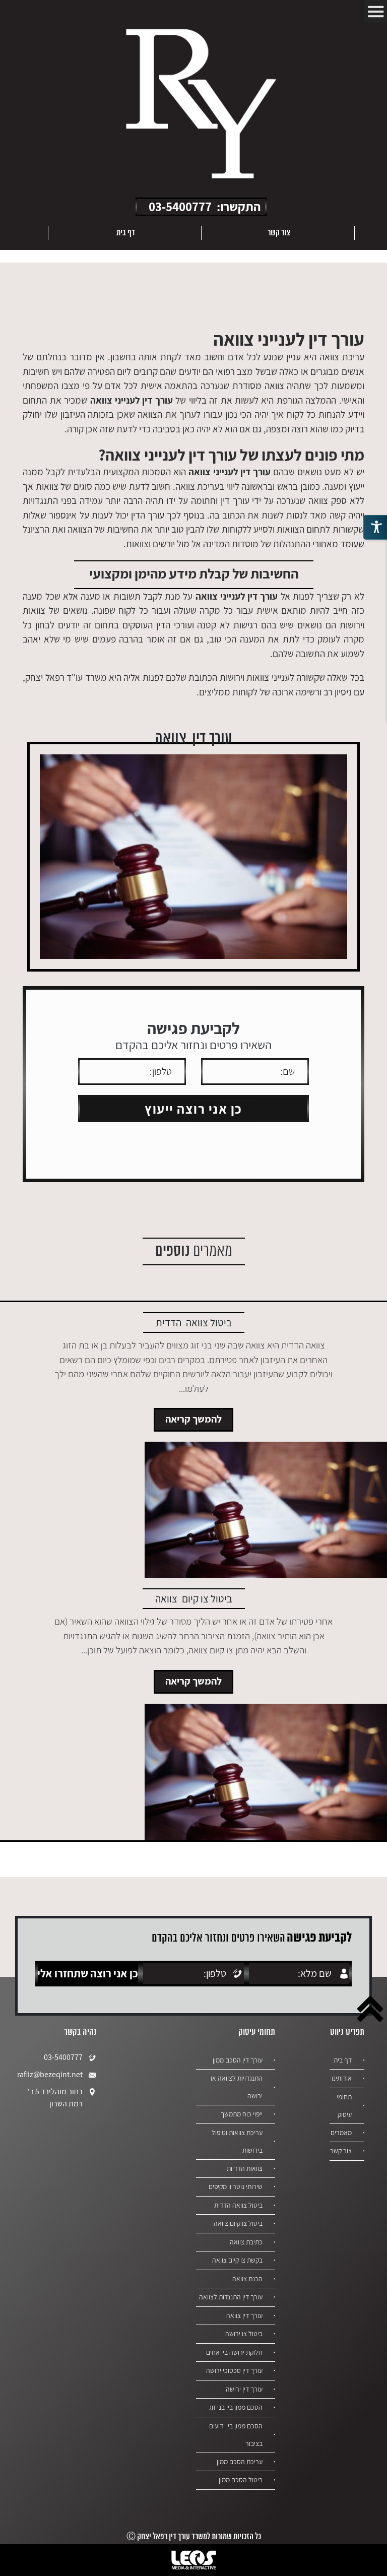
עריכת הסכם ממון (240, 2462)
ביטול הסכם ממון (241, 2480)
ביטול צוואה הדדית (238, 2205)
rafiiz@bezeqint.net (53, 2074)
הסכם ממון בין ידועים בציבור (236, 2435)
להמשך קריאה (193, 1419)
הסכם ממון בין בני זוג (236, 2407)
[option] (278, 233)
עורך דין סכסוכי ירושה (234, 2370)
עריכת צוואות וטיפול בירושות (237, 2141)
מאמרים (341, 2133)
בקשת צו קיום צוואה (237, 2260)
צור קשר (279, 233)
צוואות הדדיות (245, 2168)
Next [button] (29, 233)
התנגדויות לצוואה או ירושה (237, 2087)
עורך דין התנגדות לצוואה (231, 2297)
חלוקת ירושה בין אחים (234, 2352)
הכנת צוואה (247, 2279)
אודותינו (342, 2078)
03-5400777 (180, 206)
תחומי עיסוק (344, 2106)
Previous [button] (373, 233)
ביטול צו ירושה (244, 2334)
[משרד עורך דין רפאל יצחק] (201, 105)
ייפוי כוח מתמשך (242, 2114)
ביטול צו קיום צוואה (238, 2223)
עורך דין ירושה (244, 2389)
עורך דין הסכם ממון (238, 2060)
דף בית (126, 233)
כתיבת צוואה (246, 2242)
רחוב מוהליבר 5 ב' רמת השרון (55, 2098)
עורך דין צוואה (244, 2315)
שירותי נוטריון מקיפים (236, 2186)
